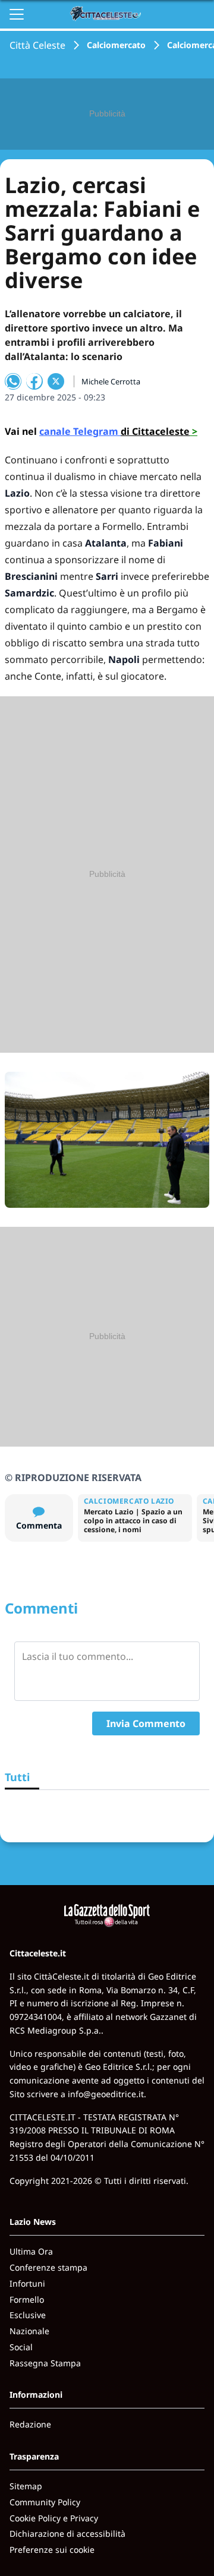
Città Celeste (37, 45)
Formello (27, 2299)
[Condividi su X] (56, 381)
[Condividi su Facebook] (34, 381)
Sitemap (26, 2486)
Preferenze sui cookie (52, 2550)
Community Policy (45, 2502)
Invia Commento (146, 1723)
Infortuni (27, 2283)
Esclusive (28, 2315)
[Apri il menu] (17, 14)
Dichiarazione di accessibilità (67, 2534)
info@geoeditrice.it (106, 2094)
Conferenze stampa (48, 2267)
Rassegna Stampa (45, 2363)
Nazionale (29, 2331)
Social (21, 2347)
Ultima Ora (31, 2251)
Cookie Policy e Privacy (54, 2518)
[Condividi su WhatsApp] (13, 381)
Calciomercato (116, 45)
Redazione (30, 2424)
